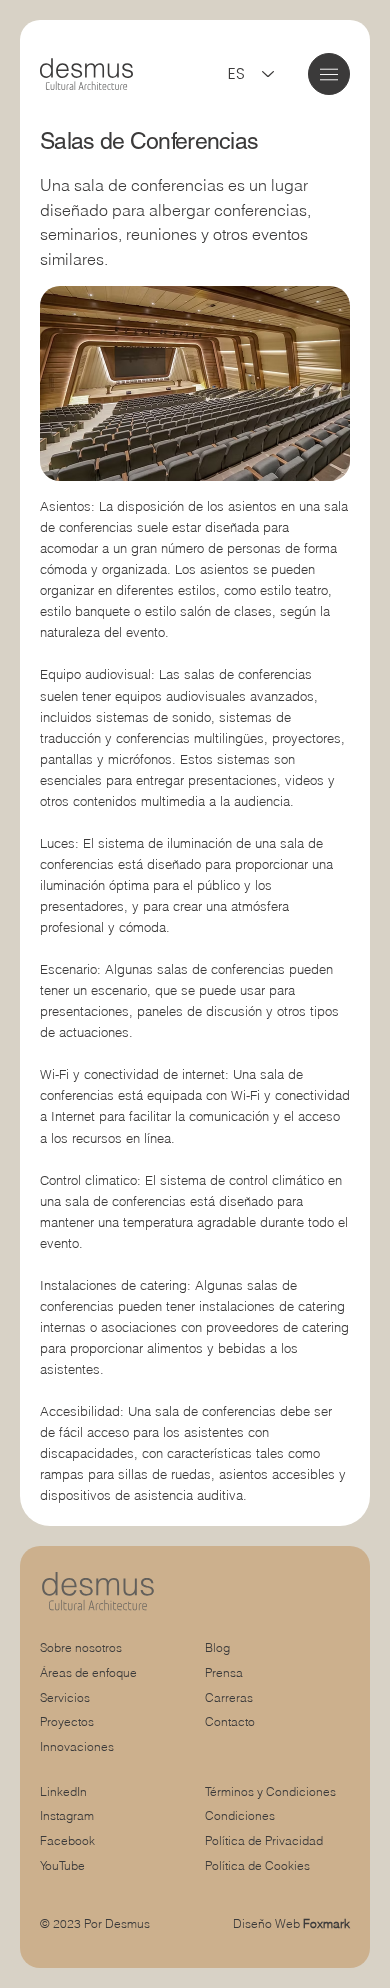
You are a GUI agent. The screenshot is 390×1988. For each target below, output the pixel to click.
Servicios (65, 1697)
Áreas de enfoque (88, 1672)
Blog (217, 1647)
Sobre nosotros (81, 1647)
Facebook (67, 1840)
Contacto (230, 1721)
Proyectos (67, 1721)
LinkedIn (63, 1791)
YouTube (62, 1865)
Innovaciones (77, 1746)
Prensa (224, 1672)
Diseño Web (291, 1923)
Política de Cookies (257, 1865)
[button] (329, 74)
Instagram (67, 1815)
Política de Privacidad (264, 1840)
